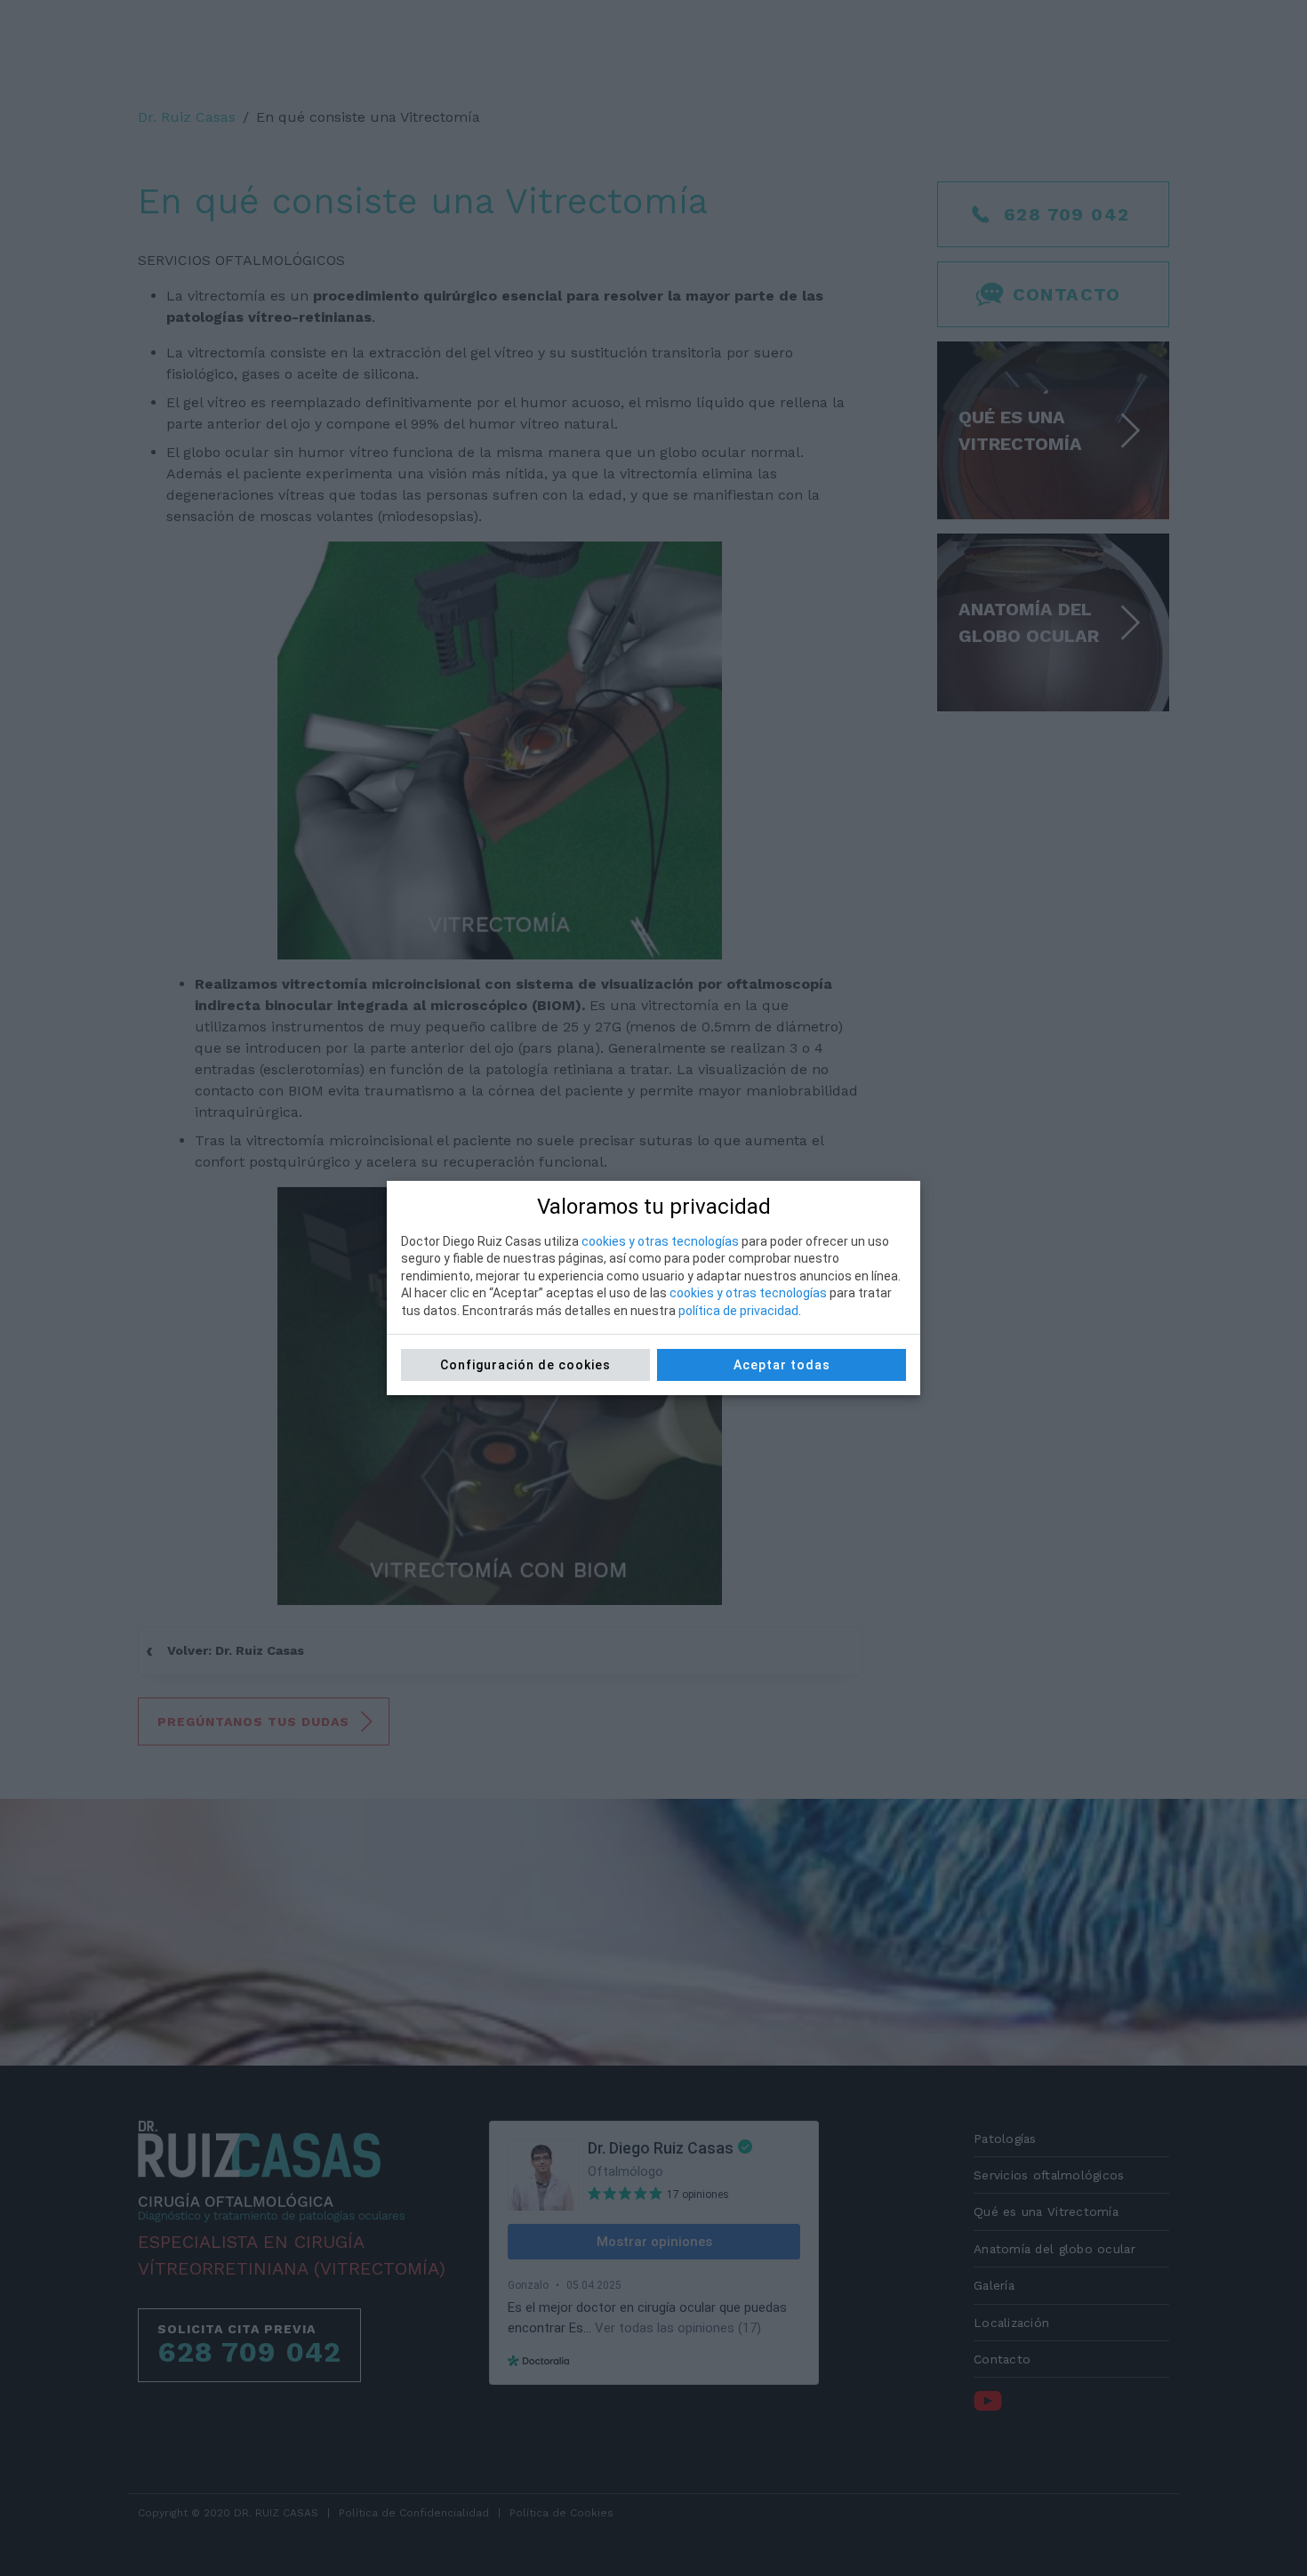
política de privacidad (738, 1311)
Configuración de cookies (525, 1365)
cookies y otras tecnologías (660, 1241)
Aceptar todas (782, 1365)
